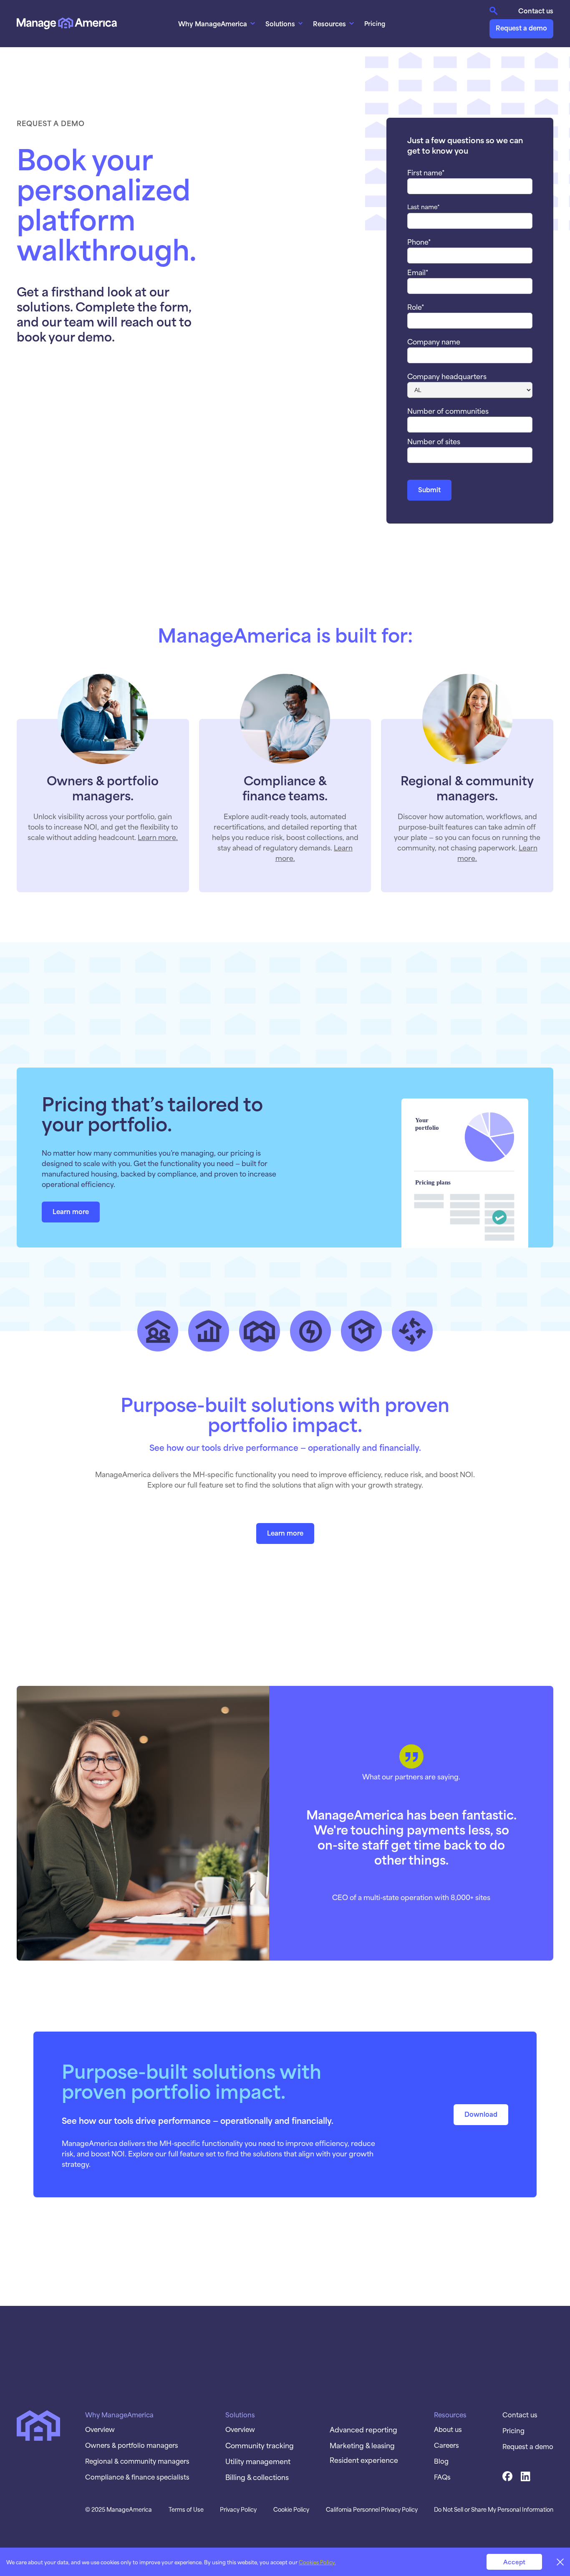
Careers (446, 2445)
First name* (426, 172)
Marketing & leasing (362, 2445)
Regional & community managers (137, 2461)
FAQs (442, 2477)
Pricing (375, 23)
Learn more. (158, 837)
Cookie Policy (291, 2509)
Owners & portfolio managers (132, 2445)
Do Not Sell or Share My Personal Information (494, 2509)
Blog (441, 2461)
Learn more (71, 1211)
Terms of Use (186, 2509)
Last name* (424, 207)
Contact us (536, 10)
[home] (67, 23)
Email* (418, 272)
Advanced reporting (363, 2429)
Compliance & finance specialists (137, 2477)
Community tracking (260, 2445)
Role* (416, 306)
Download (481, 2114)
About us (448, 2429)
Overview (100, 2429)
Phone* (419, 241)
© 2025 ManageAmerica (119, 2509)
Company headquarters (447, 376)
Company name (434, 341)
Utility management (258, 2461)
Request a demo (521, 27)
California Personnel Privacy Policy (372, 2509)
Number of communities (448, 410)
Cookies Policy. (317, 2562)
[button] (218, 23)
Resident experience (364, 2460)
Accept (514, 2562)
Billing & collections (257, 2477)
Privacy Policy (238, 2509)
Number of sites (434, 441)
